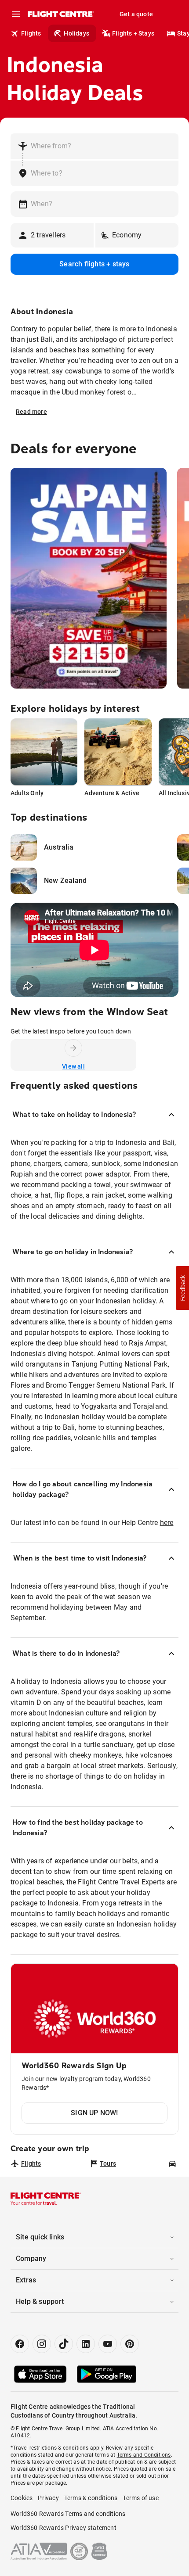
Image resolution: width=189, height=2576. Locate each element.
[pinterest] (130, 2344)
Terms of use (140, 2498)
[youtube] (108, 2344)
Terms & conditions (91, 2498)
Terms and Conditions (144, 2455)
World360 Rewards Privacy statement (64, 2528)
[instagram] (42, 2344)
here (167, 1523)
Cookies (22, 2498)
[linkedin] (86, 2344)
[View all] (73, 1048)
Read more (31, 412)
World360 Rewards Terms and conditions (68, 2514)
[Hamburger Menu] (16, 14)
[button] (182, 1288)
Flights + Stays (133, 33)
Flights (31, 33)
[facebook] (20, 2344)
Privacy (48, 2498)
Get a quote (136, 14)
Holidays (76, 33)
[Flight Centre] (60, 14)
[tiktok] (64, 2344)
